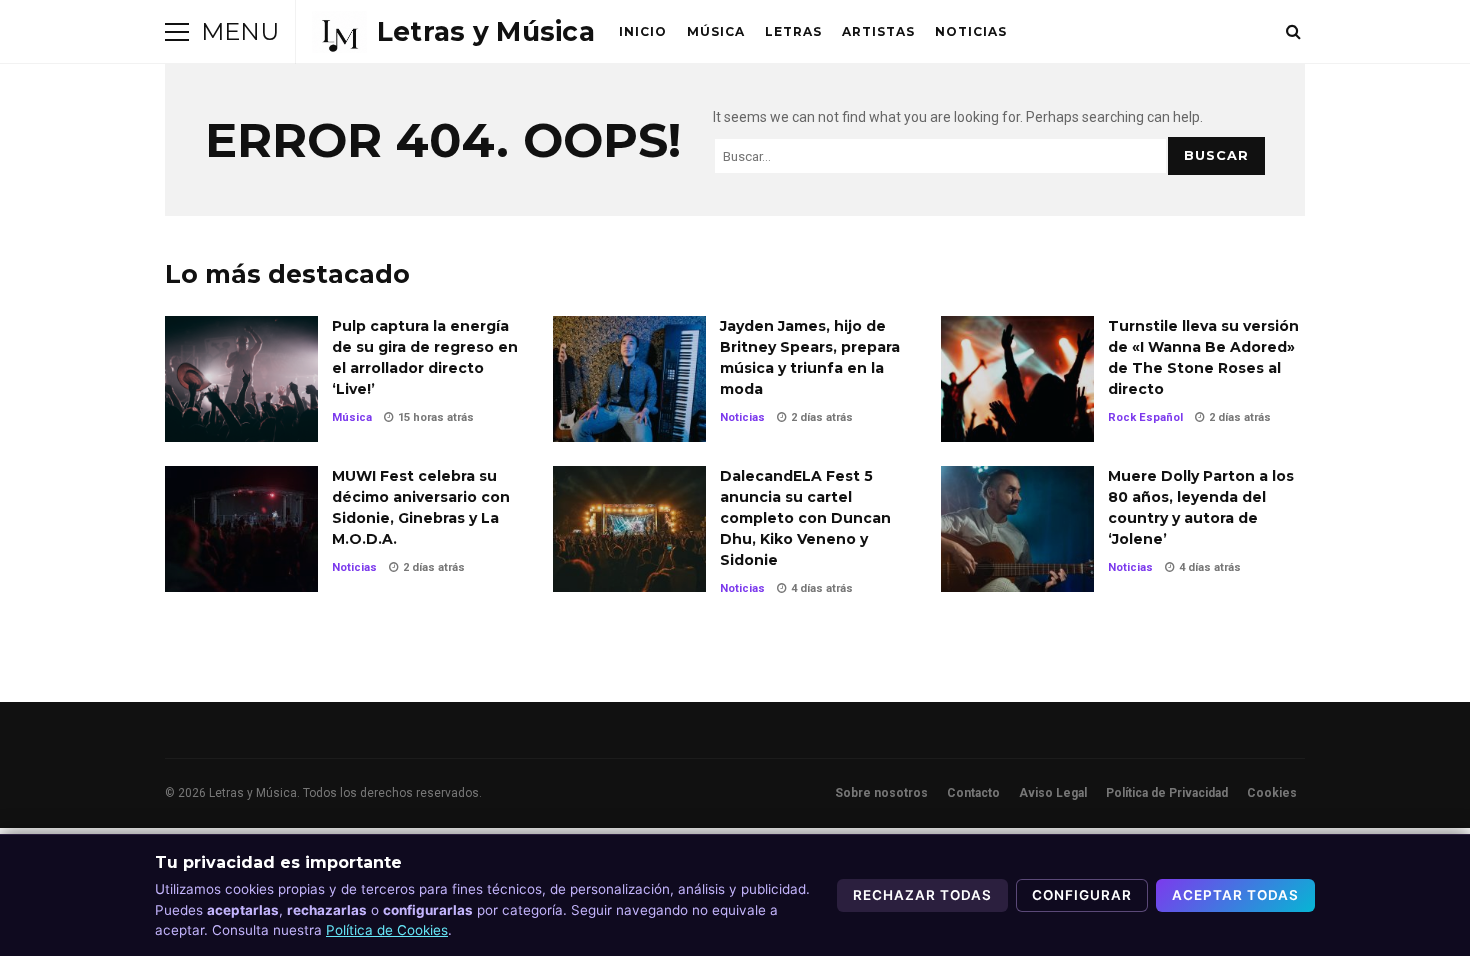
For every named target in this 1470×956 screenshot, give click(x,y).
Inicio (643, 31)
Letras (793, 31)
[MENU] (177, 32)
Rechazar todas (922, 895)
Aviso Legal (1053, 793)
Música (716, 31)
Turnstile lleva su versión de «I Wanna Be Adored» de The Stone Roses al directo (1017, 379)
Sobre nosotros (881, 793)
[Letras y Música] (453, 32)
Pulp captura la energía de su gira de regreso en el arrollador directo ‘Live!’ (241, 379)
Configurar (1082, 895)
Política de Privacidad (1167, 793)
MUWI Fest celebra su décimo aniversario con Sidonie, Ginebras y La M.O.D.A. (241, 529)
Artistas (878, 31)
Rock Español (1145, 417)
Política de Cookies (387, 930)
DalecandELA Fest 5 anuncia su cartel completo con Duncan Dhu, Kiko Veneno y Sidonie (629, 529)
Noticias (971, 31)
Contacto (973, 793)
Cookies (1272, 793)
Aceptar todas (1235, 895)
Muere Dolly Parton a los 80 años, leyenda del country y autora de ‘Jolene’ (1017, 529)
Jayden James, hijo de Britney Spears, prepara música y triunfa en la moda (629, 379)
